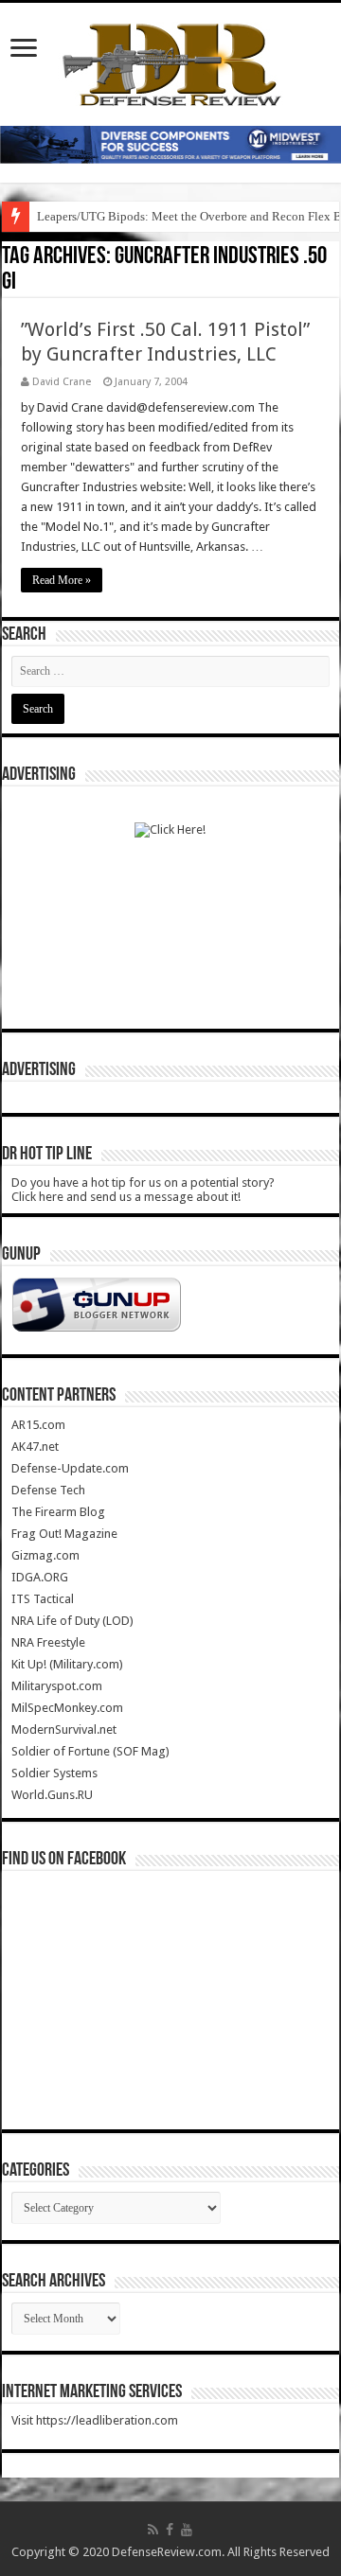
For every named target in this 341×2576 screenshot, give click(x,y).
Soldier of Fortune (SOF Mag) (90, 1751)
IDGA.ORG (40, 1577)
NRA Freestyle (48, 1642)
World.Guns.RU (52, 1795)
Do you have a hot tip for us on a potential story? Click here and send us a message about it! (143, 1190)
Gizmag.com (45, 1555)
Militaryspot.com (57, 1686)
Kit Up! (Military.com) (67, 1664)
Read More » (62, 580)
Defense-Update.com (70, 1468)
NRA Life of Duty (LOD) (72, 1621)
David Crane (62, 382)
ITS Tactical (43, 1599)
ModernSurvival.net (64, 1729)
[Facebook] (170, 2530)
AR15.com (38, 1425)
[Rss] (153, 2530)
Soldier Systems (54, 1773)
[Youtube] (187, 2530)
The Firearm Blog (58, 1512)
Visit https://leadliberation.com (95, 2420)
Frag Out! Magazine (64, 1534)
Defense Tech (48, 1490)
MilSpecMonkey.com (67, 1708)
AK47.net (35, 1447)
